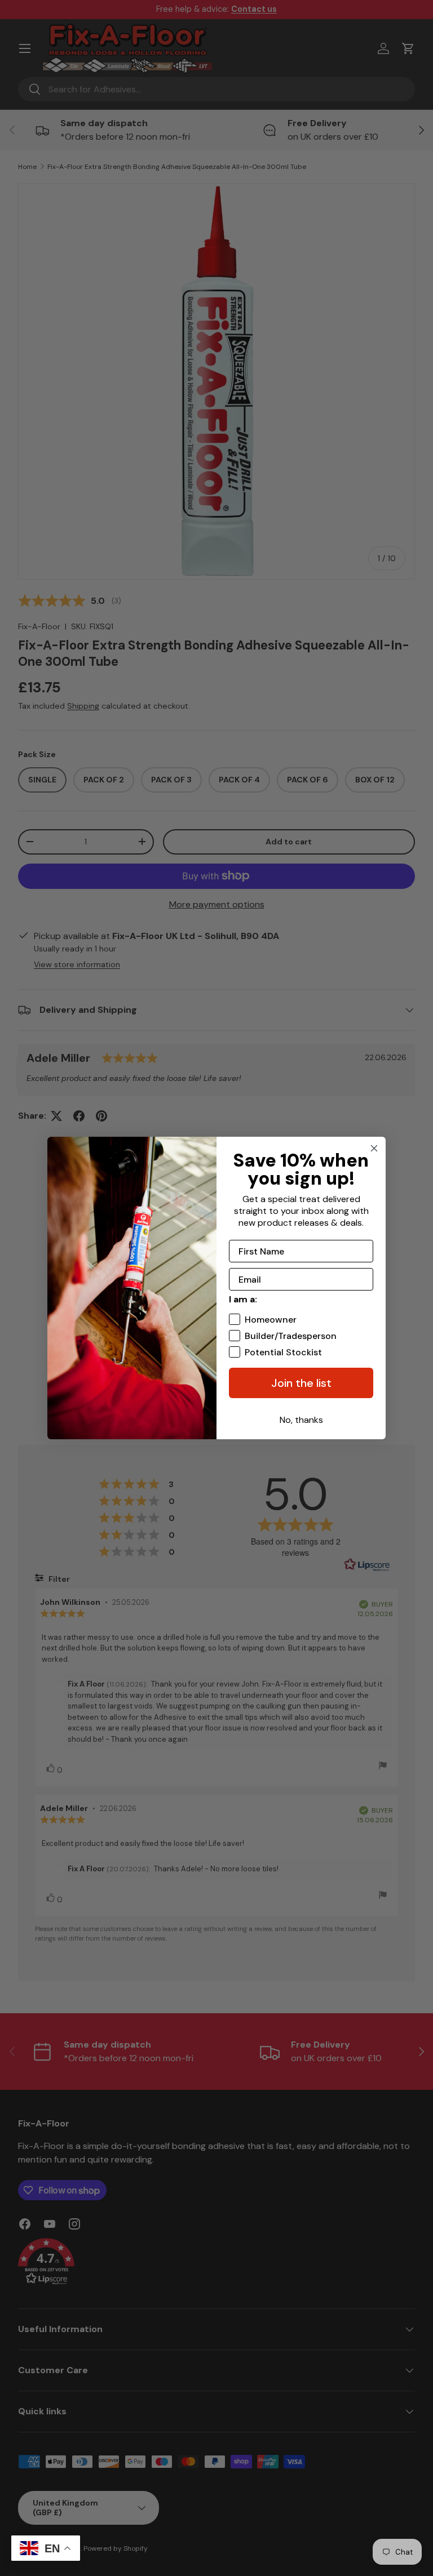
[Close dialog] (374, 1148)
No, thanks (301, 1420)
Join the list (301, 1383)
